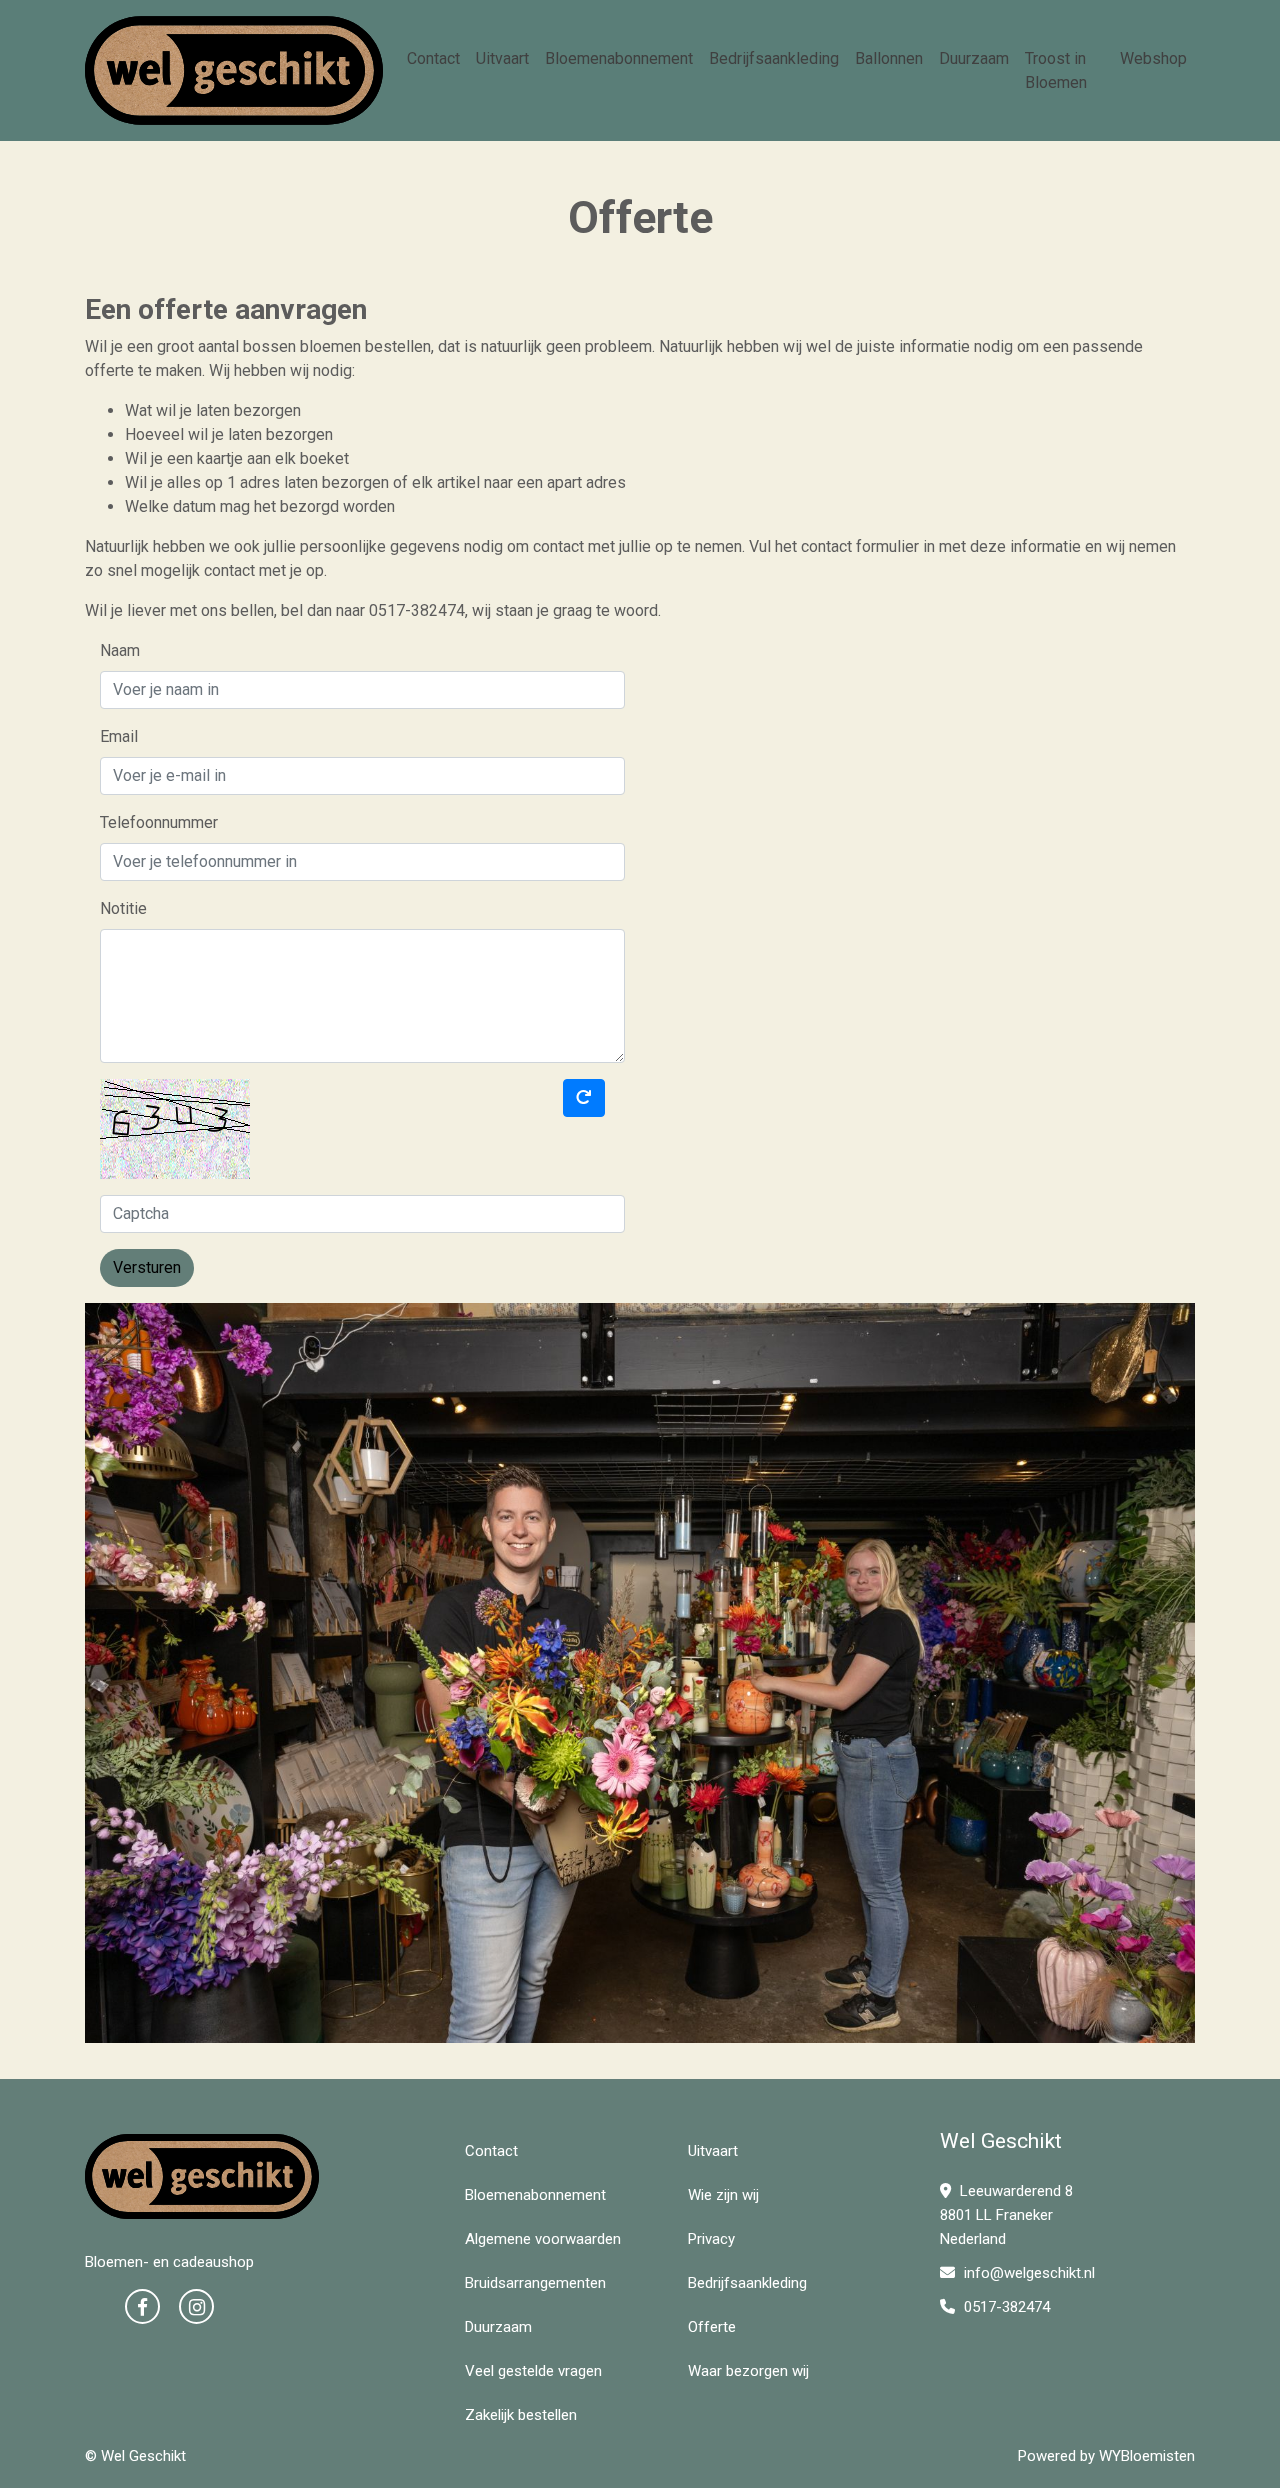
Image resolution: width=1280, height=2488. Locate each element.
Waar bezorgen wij (748, 2371)
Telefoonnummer (159, 822)
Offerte (712, 2327)
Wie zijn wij (723, 2195)
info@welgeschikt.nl (1029, 2273)
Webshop (1153, 58)
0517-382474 (1005, 2307)
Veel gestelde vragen (533, 2371)
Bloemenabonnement (619, 58)
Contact (433, 58)
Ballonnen (889, 58)
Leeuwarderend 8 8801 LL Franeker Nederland (1006, 2215)
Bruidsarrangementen (535, 2283)
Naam (120, 650)
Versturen (147, 1267)
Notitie (123, 908)
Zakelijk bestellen (521, 2415)
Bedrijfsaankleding (774, 58)
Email (119, 736)
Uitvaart (502, 58)
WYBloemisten (1147, 2456)
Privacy (711, 2239)
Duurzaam (974, 58)
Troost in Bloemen (1056, 70)
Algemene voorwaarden (543, 2239)
